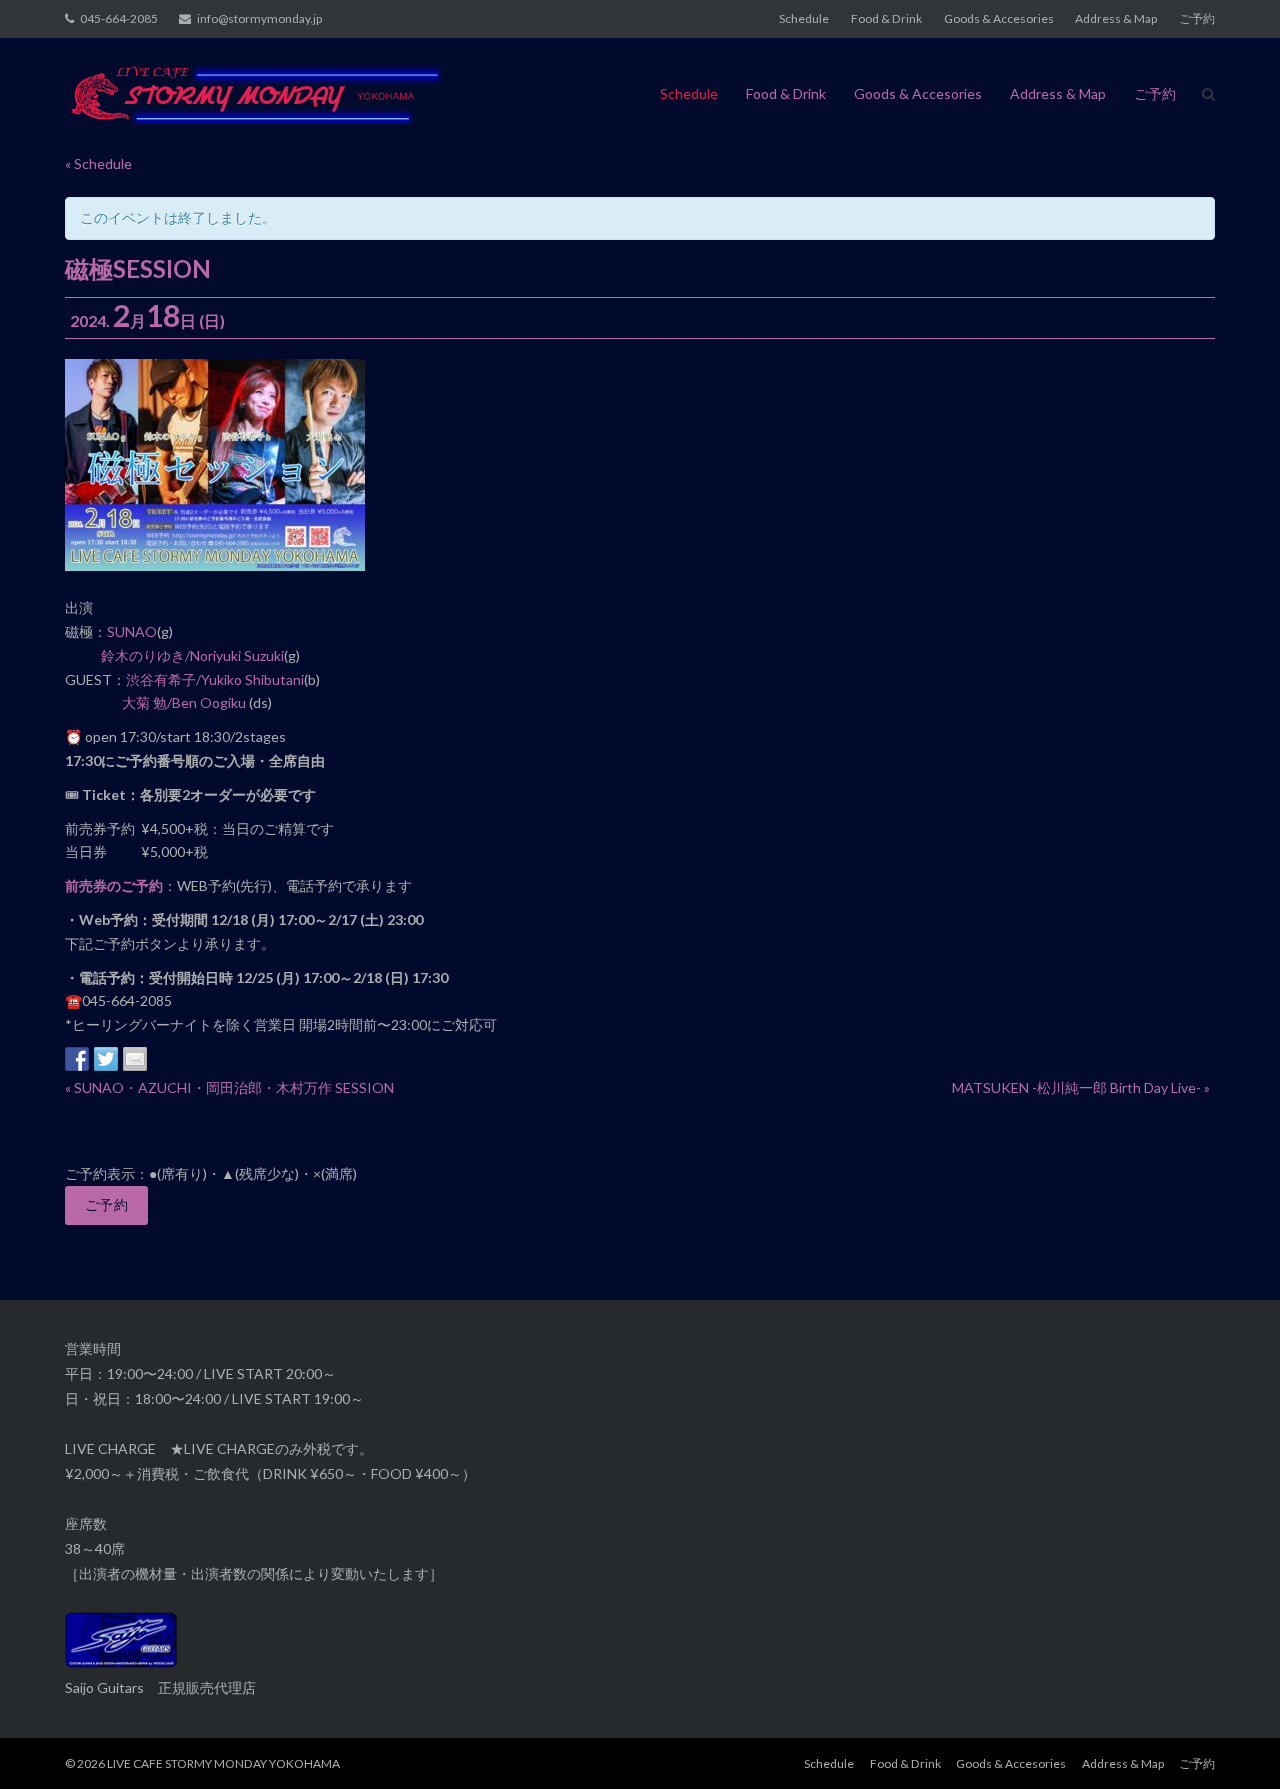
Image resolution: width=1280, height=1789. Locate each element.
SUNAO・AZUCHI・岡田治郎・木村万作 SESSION (229, 1087)
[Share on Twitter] (106, 1059)
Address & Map (1116, 18)
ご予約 (1197, 18)
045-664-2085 (119, 18)
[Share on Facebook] (77, 1059)
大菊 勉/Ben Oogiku (184, 702)
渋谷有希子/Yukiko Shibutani (215, 679)
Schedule (804, 18)
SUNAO (132, 631)
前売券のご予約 (114, 885)
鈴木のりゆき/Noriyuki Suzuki (192, 655)
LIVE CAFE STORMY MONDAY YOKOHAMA (223, 1763)
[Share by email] (135, 1059)
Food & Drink (886, 18)
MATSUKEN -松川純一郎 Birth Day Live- (1081, 1087)
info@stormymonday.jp (259, 18)
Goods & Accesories (999, 18)
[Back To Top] (1230, 1741)
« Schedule (98, 163)
